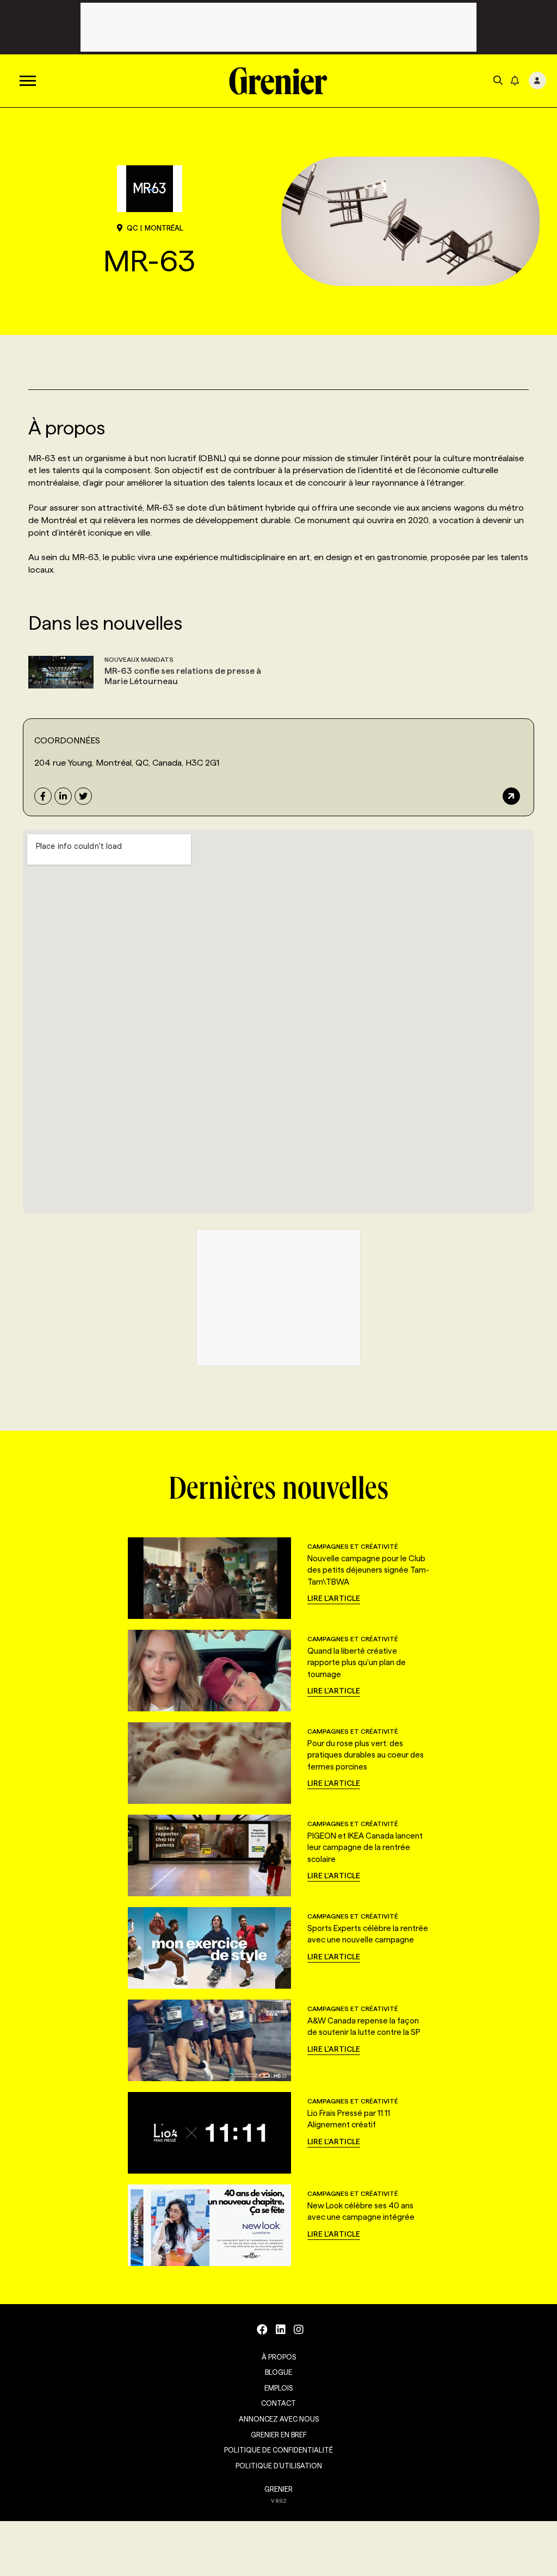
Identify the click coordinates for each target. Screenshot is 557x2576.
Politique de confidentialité (278, 2450)
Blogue (278, 2372)
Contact (278, 2403)
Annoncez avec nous (279, 2419)
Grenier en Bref (279, 2435)
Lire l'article (334, 1598)
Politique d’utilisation (279, 2466)
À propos (279, 2357)
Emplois (278, 2388)
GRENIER (278, 2489)
